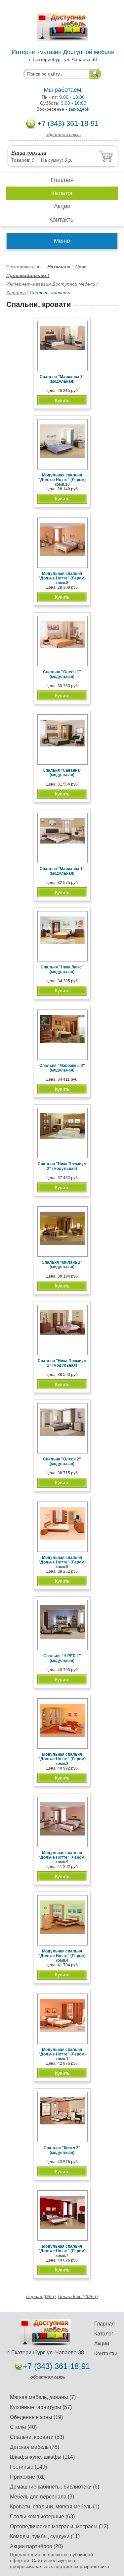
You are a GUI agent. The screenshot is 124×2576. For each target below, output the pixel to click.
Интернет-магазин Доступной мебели (51, 284)
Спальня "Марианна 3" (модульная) (62, 379)
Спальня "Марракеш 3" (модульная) (62, 1068)
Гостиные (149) (28, 2467)
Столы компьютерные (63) (42, 2517)
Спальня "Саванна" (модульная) (62, 773)
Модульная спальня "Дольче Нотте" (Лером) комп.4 (62, 1956)
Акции (62, 206)
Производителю (28, 275)
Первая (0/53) (41, 2296)
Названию (61, 267)
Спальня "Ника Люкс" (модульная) (62, 969)
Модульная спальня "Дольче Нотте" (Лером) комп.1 (62, 2054)
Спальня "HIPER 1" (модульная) (62, 1658)
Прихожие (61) (28, 2477)
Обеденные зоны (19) (36, 2417)
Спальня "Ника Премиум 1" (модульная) (62, 1363)
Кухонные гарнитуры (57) (41, 2407)
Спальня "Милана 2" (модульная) (62, 1265)
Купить (62, 400)
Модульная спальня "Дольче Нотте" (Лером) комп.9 (62, 1857)
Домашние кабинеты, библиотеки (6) (55, 2487)
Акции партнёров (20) (36, 2546)
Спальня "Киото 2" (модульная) (62, 2150)
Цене (83, 267)
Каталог (62, 193)
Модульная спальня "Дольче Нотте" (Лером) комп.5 (62, 1562)
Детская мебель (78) (35, 2447)
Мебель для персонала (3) (42, 2497)
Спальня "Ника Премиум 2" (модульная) (62, 1166)
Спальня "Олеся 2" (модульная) (62, 1461)
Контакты (62, 220)
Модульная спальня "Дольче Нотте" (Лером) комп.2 (62, 1759)
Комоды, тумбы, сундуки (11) (45, 2536)
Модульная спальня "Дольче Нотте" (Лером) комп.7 (62, 2251)
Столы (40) (23, 2427)
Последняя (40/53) (78, 2296)
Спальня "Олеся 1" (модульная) (62, 674)
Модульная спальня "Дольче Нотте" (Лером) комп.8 (62, 578)
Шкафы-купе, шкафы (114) (42, 2457)
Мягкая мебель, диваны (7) (43, 2397)
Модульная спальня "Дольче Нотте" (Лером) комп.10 (62, 480)
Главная (62, 180)
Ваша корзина (29, 153)
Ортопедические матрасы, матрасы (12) (59, 2526)
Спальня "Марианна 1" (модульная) (62, 871)
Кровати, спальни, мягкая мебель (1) (55, 2507)
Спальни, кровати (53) (37, 2437)
